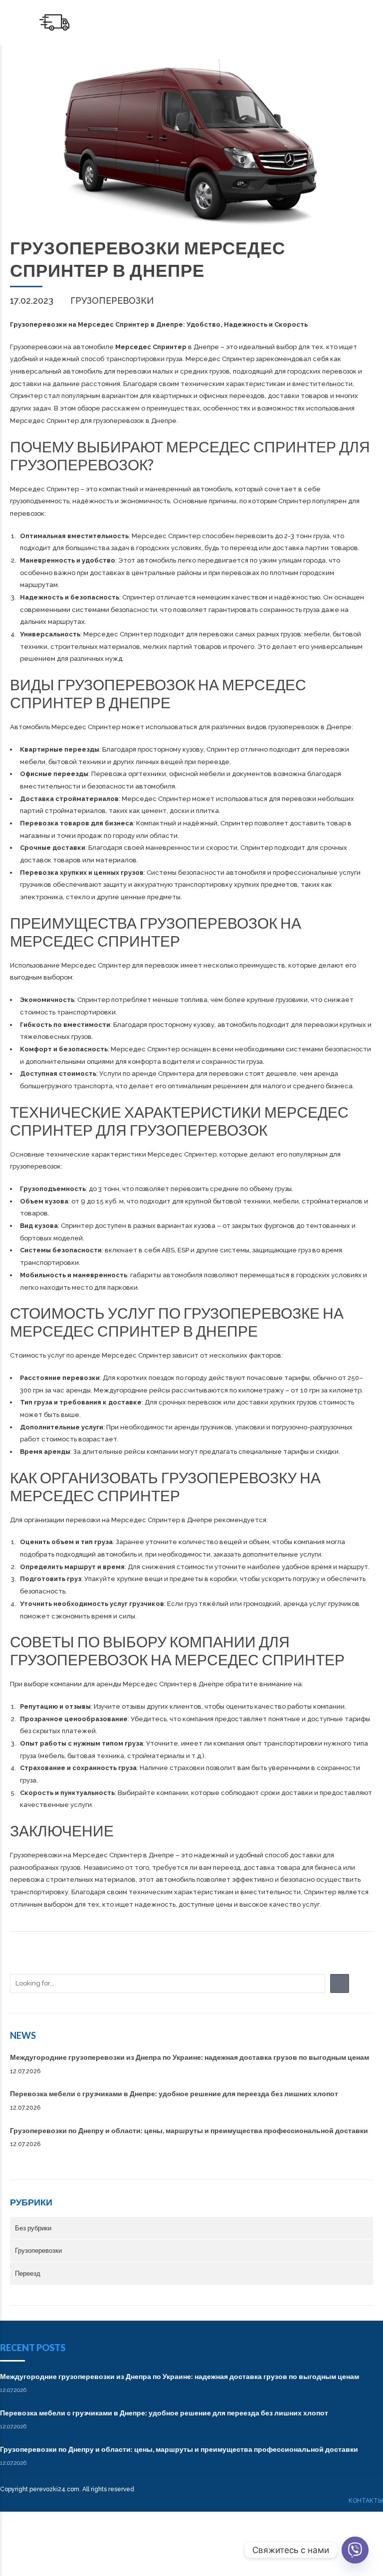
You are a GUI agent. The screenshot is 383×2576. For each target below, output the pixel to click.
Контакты (366, 2501)
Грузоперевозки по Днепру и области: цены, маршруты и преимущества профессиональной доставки (189, 2130)
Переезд (28, 2273)
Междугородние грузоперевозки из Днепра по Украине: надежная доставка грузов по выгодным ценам (190, 2057)
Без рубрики (33, 2228)
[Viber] (355, 2550)
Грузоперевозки (112, 300)
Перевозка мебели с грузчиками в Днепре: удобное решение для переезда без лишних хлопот (174, 2093)
